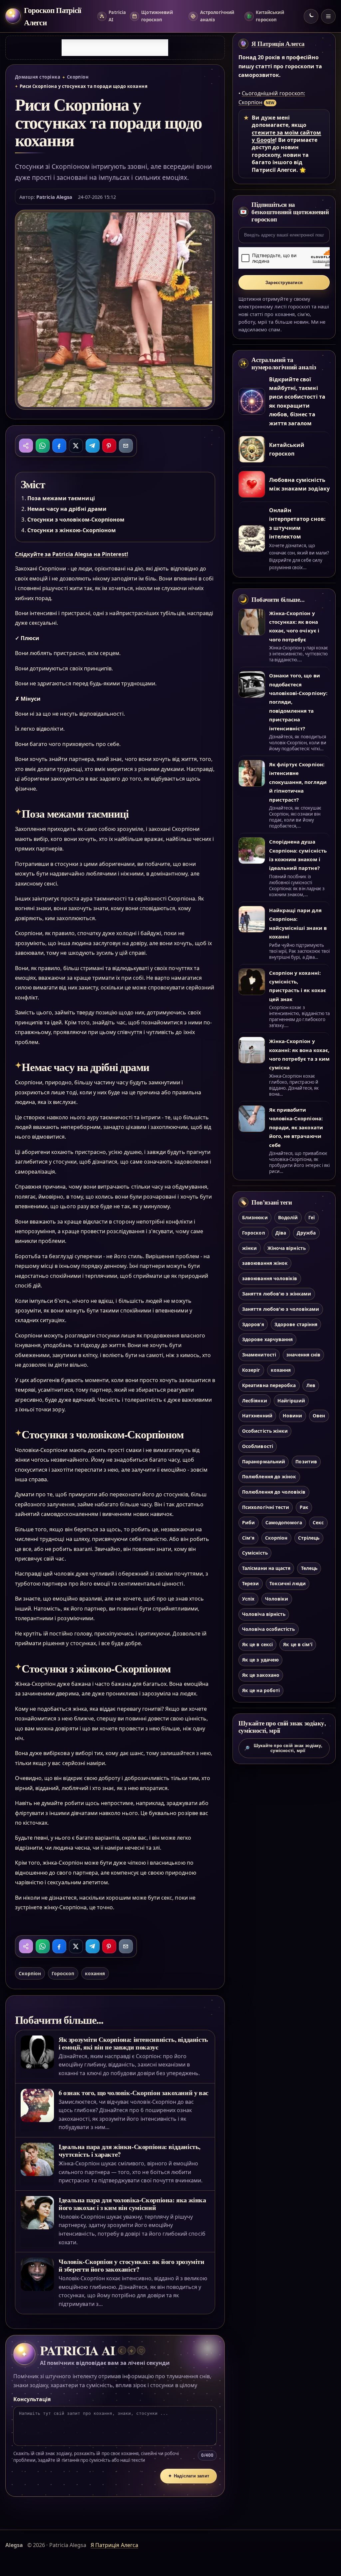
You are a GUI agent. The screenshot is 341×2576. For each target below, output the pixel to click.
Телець (309, 1568)
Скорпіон (78, 77)
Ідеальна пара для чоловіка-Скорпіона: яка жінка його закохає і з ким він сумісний (132, 2204)
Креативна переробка (269, 1385)
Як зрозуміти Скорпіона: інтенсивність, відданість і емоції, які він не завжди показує (133, 2043)
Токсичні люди (288, 1583)
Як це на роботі (261, 1690)
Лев (311, 1385)
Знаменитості (259, 1355)
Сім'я (248, 1538)
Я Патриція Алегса (278, 44)
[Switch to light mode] (311, 16)
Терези (250, 1583)
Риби (248, 1522)
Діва (281, 1233)
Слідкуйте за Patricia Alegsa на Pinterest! (72, 554)
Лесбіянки (254, 1401)
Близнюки (255, 1217)
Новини (292, 1416)
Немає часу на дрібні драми (67, 509)
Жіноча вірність (287, 1248)
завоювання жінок (265, 1263)
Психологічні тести (266, 1507)
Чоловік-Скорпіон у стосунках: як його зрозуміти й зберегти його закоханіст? (132, 2265)
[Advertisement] (115, 48)
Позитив (306, 1462)
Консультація (32, 2399)
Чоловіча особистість (268, 1629)
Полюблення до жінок (269, 1476)
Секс (318, 1522)
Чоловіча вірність (264, 1614)
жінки (249, 1248)
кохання (95, 1973)
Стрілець (309, 1538)
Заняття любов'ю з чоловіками (281, 1309)
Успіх (248, 1599)
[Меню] (328, 16)
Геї (312, 1217)
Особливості (258, 1446)
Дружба (306, 1233)
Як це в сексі (257, 1644)
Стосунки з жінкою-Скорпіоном (72, 530)
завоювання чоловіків (270, 1278)
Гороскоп (63, 1973)
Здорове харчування (267, 1339)
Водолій (288, 1217)
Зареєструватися (284, 283)
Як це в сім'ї (298, 1644)
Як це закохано (261, 1675)
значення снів (303, 1355)
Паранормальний (264, 1462)
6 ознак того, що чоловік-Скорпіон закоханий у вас (134, 2093)
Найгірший (291, 1401)
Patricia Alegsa (54, 197)
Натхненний (257, 1416)
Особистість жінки (265, 1431)
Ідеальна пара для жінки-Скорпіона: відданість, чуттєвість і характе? (130, 2150)
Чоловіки (277, 1599)
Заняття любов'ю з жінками (277, 1294)
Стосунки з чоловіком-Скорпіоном (76, 520)
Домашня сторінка (38, 77)
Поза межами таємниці (61, 498)
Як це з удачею (260, 1660)
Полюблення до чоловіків (274, 1492)
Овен (319, 1416)
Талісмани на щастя (266, 1568)
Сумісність (255, 1553)
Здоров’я (253, 1324)
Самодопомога (284, 1522)
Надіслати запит (189, 2476)
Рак (304, 1507)
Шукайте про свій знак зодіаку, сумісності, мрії (283, 1748)
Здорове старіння (296, 1324)
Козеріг (251, 1370)
